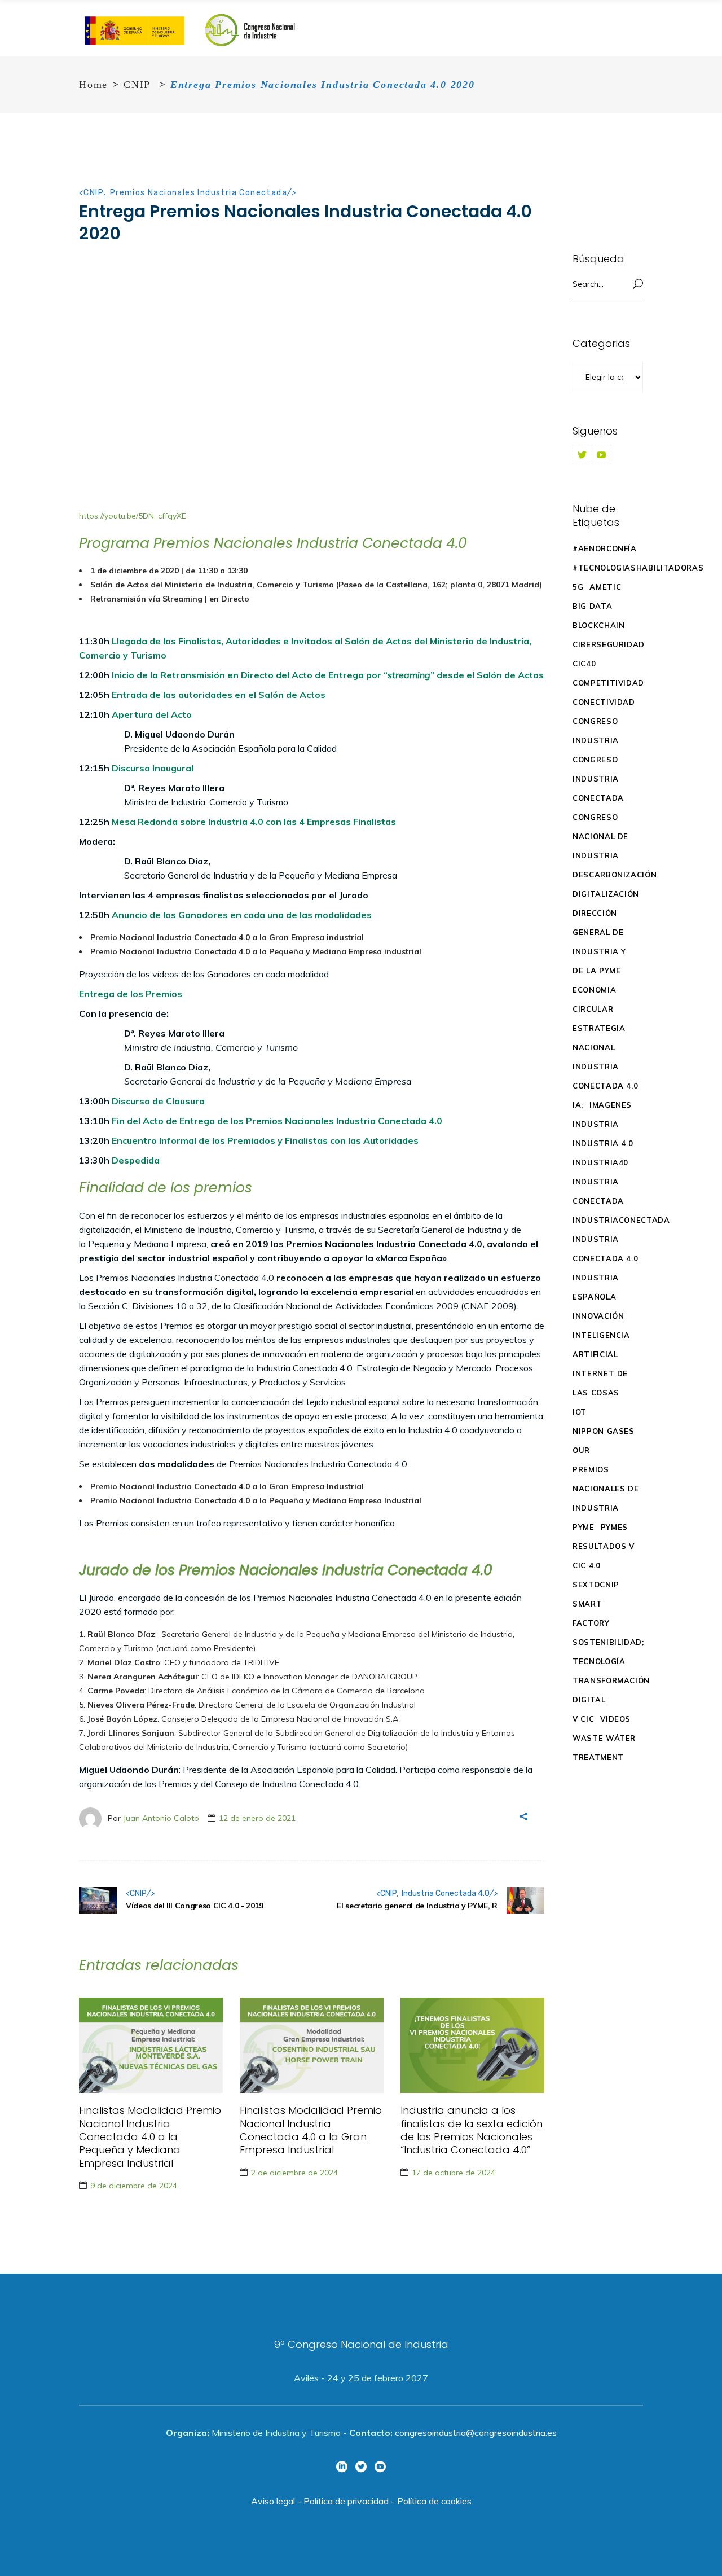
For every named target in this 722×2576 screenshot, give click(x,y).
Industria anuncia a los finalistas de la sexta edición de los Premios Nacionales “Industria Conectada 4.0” (472, 2130)
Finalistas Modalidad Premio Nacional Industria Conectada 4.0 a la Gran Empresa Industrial (311, 2130)
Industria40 (600, 1162)
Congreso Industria (596, 731)
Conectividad (604, 702)
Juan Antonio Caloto (161, 1818)
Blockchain (599, 625)
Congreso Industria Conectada (598, 779)
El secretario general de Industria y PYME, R (417, 1906)
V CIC (583, 1719)
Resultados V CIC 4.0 (604, 1556)
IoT (580, 1412)
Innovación (598, 1316)
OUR (581, 1450)
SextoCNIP (596, 1585)
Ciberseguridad (609, 644)
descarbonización (615, 875)
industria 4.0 (603, 1143)
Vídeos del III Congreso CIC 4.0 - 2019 (195, 1906)
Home (93, 85)
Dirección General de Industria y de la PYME (599, 942)
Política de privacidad (346, 2501)
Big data (592, 606)
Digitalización (606, 894)
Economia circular (594, 999)
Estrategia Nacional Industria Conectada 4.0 (605, 1057)
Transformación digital (611, 1690)
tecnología (599, 1661)
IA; (578, 1105)
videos (615, 1719)
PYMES (614, 1527)
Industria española (596, 1287)
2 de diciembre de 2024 (294, 2173)
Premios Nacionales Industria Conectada (199, 193)
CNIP (137, 85)
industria (596, 1124)
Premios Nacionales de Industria (606, 1489)
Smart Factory (591, 1613)
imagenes (611, 1105)
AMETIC (605, 587)
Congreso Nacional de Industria (600, 836)
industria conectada (598, 1191)
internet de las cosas (600, 1383)
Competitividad (608, 683)
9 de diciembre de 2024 (134, 2186)
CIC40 (584, 664)
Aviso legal (273, 2501)
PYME (584, 1527)
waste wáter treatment (604, 1748)
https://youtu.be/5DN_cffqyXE (133, 516)
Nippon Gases (604, 1431)
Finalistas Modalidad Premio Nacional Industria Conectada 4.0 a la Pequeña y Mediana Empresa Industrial (150, 2137)
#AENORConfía (605, 548)
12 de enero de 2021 (257, 1818)
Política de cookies (434, 2501)
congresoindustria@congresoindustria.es (476, 2433)
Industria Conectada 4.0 (446, 1893)
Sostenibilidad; (608, 1642)
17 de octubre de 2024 (454, 2173)
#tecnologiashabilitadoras (638, 568)
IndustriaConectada (621, 1220)
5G (578, 587)
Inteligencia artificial (601, 1345)
